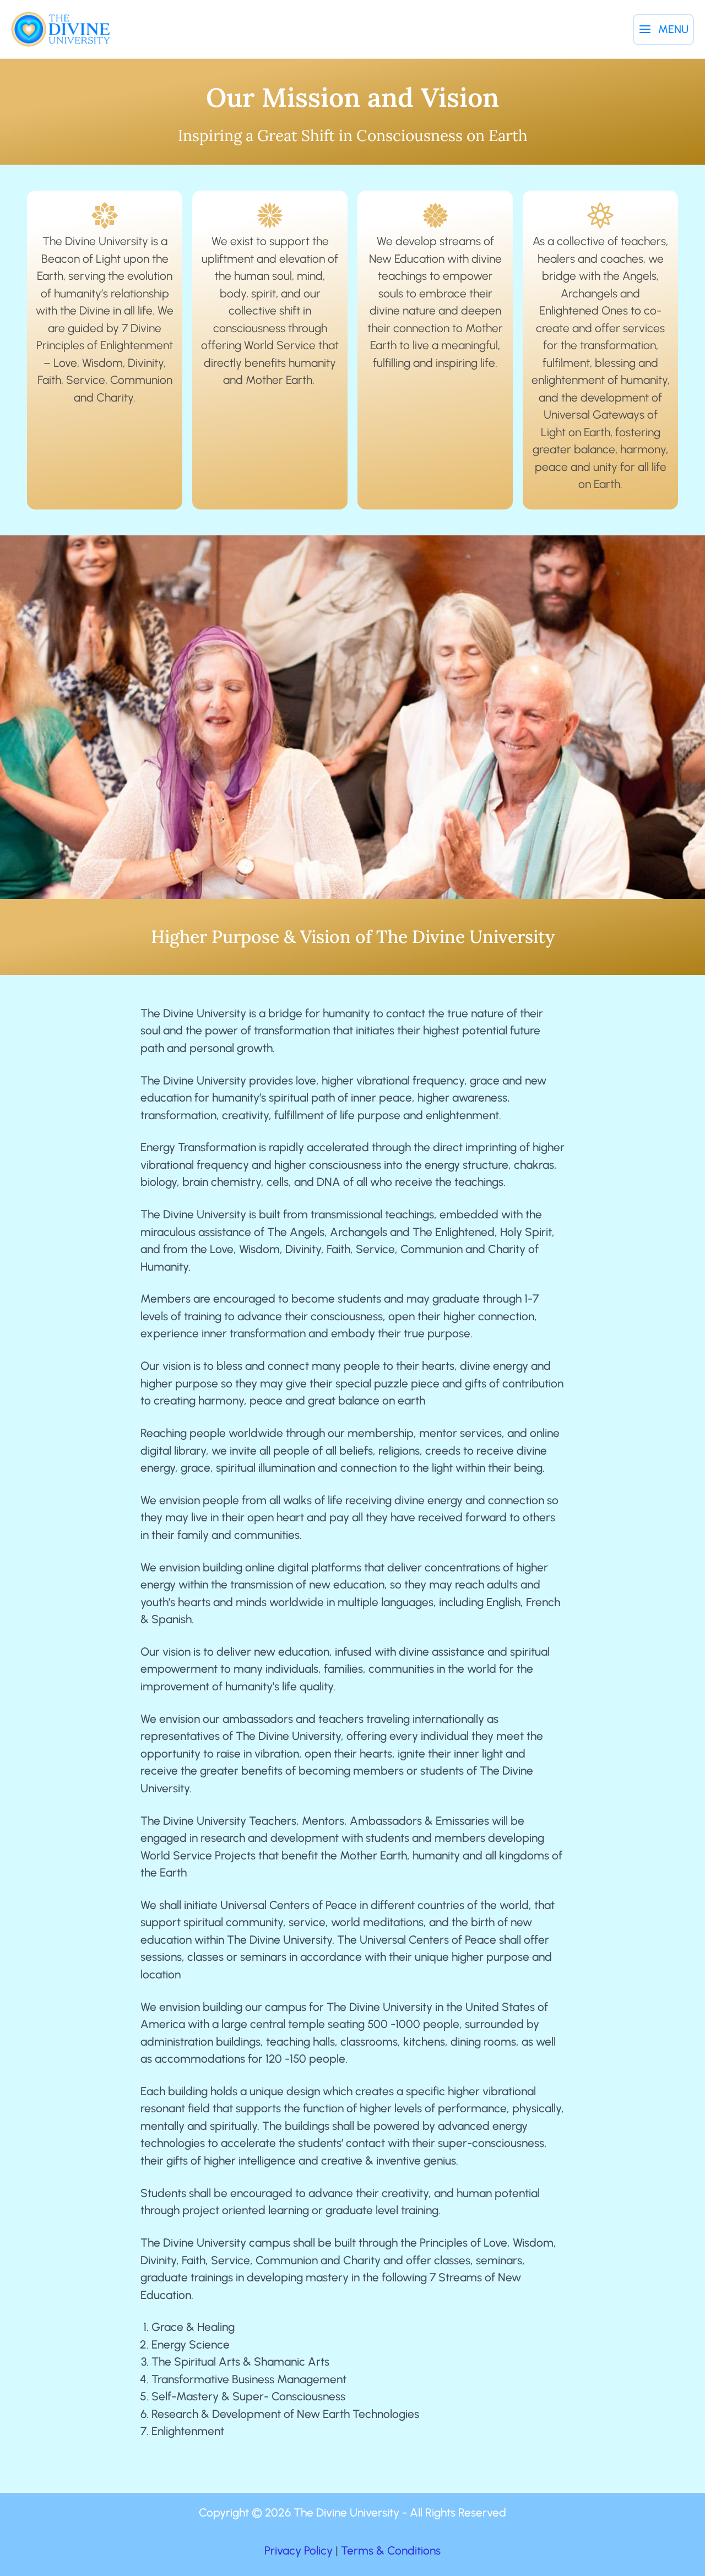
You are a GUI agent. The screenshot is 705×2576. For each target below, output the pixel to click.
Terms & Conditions (391, 2550)
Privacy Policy (299, 2550)
